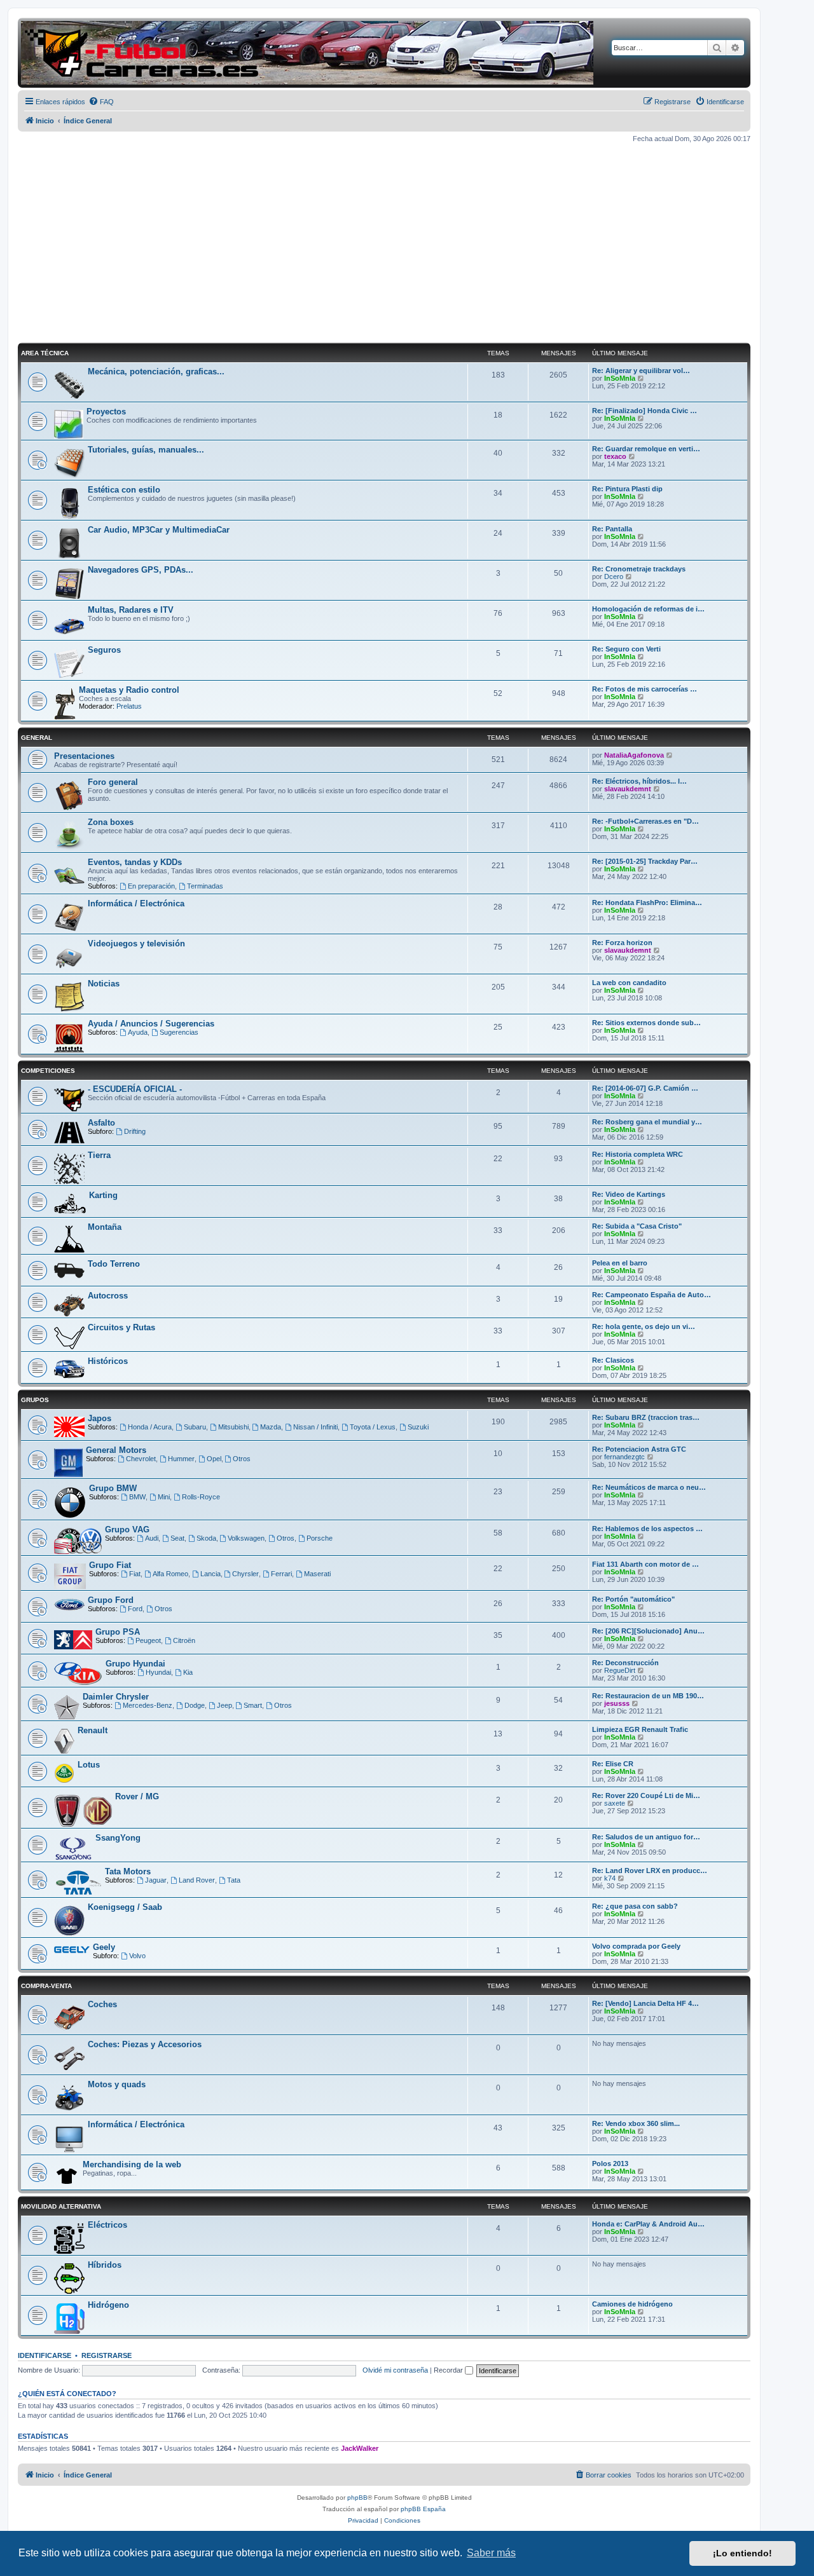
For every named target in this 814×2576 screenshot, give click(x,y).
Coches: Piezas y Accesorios (145, 2044)
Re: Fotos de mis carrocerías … (645, 689)
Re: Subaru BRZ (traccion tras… (646, 1417)
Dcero (614, 576)
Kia (188, 1672)
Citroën (184, 1640)
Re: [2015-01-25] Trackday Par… (645, 861)
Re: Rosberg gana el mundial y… (647, 1122)
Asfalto (101, 1123)
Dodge (195, 1705)
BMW (137, 1497)
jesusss (617, 1703)
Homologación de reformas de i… (648, 609)
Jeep (224, 1705)
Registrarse (107, 2355)
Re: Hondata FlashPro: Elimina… (647, 903)
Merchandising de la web (132, 2164)
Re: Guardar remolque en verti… (646, 449)
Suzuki (418, 1427)
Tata (234, 1880)
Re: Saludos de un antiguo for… (646, 1837)
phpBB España (423, 2509)
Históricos (108, 1361)
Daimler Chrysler (116, 1697)
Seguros (104, 650)
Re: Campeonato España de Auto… (652, 1295)
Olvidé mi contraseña (395, 2370)
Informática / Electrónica (136, 903)
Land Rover (197, 1880)
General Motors (116, 1450)
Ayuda (138, 1032)
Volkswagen (246, 1538)
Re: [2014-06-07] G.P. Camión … (645, 1088)
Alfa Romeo (170, 1574)
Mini (164, 1497)
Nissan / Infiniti (315, 1427)
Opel (214, 1459)
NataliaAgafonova (634, 755)
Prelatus (129, 706)
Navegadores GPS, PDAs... (141, 570)
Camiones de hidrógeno (632, 2304)
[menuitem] (101, 102)
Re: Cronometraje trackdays (639, 569)
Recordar (449, 2370)
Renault (93, 1730)
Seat (177, 1538)
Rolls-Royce (201, 1497)
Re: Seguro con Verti (626, 649)
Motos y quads (117, 2084)
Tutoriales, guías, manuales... (146, 450)
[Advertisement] (384, 243)
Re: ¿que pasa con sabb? (635, 1906)
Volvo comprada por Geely (636, 1946)
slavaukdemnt (628, 789)
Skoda (206, 1538)
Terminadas (205, 886)
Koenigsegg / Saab (125, 1907)
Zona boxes (111, 822)
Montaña (105, 1227)
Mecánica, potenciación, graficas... (156, 371)
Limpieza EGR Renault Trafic (640, 1729)
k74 (610, 1878)
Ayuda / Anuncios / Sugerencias (151, 1024)
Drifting (135, 1131)
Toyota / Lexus (373, 1427)
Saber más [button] (491, 2553)
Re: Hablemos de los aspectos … (647, 1529)
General (37, 738)
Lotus (89, 1765)
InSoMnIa (620, 378)
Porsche (320, 1538)
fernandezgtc (624, 1457)
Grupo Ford (111, 1600)
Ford (135, 1609)
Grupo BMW (113, 1488)
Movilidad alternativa (61, 2206)
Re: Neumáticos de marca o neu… (649, 1487)
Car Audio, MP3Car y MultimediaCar (159, 530)
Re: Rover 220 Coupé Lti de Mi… (646, 1796)
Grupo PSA (118, 1632)
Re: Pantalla (612, 529)
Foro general (113, 782)
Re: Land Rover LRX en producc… (650, 1871)
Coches (102, 2004)
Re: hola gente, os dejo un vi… (644, 1326)
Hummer (181, 1459)
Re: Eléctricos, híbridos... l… (639, 781)
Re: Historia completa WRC (638, 1154)
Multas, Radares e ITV (131, 610)
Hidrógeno (108, 2305)
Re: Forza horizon (622, 943)
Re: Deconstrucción (625, 1663)
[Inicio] (307, 53)
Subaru (195, 1427)
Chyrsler (245, 1574)
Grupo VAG (127, 1530)
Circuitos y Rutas (121, 1327)
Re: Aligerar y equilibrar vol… (641, 371)
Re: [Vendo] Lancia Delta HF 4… (645, 2003)
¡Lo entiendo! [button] (742, 2553)
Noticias (104, 984)
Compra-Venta (46, 1986)
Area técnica (45, 353)
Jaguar (156, 1880)
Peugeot (148, 1640)
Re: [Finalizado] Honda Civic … (645, 411)
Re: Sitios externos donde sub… (646, 1023)
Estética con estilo (124, 490)
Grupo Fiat (110, 1565)
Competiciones (48, 1071)
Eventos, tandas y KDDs (135, 862)
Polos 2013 (610, 2164)
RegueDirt (620, 1670)
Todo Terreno (114, 1264)
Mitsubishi (233, 1427)
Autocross (108, 1296)
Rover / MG (137, 1796)
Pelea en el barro (620, 1263)
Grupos (35, 1400)
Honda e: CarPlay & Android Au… (648, 2224)
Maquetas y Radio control (129, 690)
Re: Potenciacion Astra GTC (639, 1449)
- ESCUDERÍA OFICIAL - (135, 1089)
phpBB (357, 2498)
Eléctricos (107, 2225)
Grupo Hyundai (135, 1664)
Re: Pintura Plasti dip (627, 489)
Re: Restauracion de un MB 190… (648, 1696)
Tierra (99, 1155)
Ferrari (281, 1574)
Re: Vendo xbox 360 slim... (636, 2123)
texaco (615, 456)
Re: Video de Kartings (629, 1194)
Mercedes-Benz (148, 1705)
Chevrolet (141, 1459)
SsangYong (118, 1838)
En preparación (151, 886)
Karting (103, 1195)
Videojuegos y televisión (136, 944)
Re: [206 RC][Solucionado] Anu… (648, 1631)
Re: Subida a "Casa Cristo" (637, 1226)
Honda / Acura (150, 1427)
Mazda (271, 1427)
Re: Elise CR (613, 1764)
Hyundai (158, 1672)
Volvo (137, 1956)
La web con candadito (629, 983)
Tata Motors (128, 1871)
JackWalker (360, 2448)
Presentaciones (84, 756)
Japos (100, 1418)
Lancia (210, 1574)
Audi (152, 1538)
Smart (253, 1705)
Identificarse (45, 2355)
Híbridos (105, 2265)
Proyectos (106, 412)
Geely (104, 1947)
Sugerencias (179, 1032)
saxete (615, 1803)
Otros (242, 1459)
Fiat (135, 1574)
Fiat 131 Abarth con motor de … (645, 1564)
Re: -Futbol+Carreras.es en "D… (645, 821)
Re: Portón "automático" (633, 1599)
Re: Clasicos (613, 1360)
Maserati (317, 1574)
